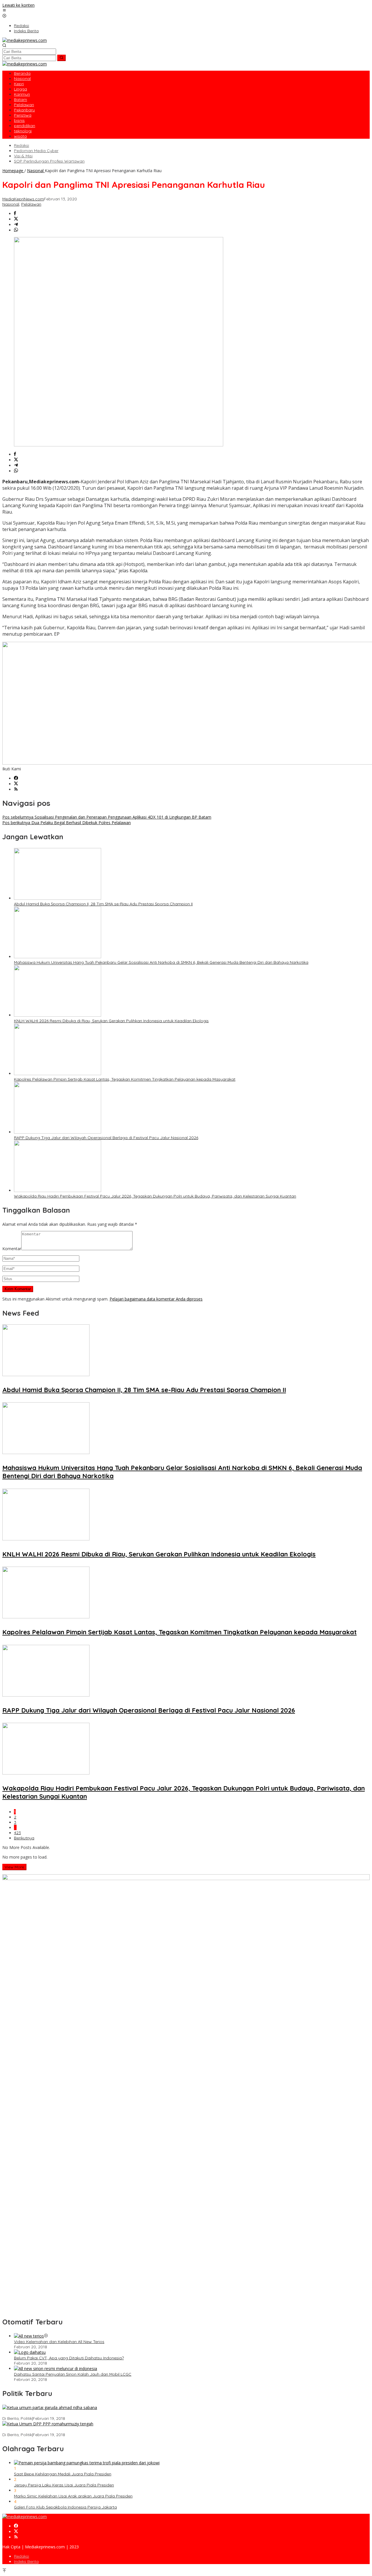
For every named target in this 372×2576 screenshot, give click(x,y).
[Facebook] (16, 778)
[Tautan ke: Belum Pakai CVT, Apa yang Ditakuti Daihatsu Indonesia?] (30, 2352)
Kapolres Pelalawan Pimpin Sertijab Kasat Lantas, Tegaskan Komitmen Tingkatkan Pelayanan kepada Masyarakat (125, 1079)
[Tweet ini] (16, 219)
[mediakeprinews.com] (25, 40)
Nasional (11, 204)
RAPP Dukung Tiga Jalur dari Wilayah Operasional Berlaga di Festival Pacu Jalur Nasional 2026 (106, 1138)
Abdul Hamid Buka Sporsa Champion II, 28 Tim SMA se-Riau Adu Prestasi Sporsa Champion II (103, 904)
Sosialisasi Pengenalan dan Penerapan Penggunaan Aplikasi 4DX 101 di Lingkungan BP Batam (107, 817)
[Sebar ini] (15, 214)
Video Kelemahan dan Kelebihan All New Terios (59, 2342)
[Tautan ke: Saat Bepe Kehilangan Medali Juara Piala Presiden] (87, 2463)
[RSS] (16, 789)
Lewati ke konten (18, 5)
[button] (61, 58)
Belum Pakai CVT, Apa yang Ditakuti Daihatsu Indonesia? (69, 2358)
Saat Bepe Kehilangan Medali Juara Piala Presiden (63, 2474)
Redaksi (22, 2556)
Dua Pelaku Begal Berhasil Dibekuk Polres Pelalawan (67, 823)
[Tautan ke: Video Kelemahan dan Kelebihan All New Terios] (29, 2336)
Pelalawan (31, 204)
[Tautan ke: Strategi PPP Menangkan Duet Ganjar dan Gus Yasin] (48, 2424)
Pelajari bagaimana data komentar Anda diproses (156, 1299)
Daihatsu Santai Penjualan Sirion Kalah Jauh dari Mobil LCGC (73, 2374)
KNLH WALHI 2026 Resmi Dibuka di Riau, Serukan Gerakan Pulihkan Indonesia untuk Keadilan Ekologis (111, 1021)
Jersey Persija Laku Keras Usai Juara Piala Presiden (64, 2485)
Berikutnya (24, 1838)
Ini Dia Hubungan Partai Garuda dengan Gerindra (50, 2413)
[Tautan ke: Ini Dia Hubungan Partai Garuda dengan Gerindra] (50, 2407)
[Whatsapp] (16, 230)
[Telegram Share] (16, 225)
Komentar (12, 1249)
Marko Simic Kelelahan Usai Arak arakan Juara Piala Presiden (73, 2496)
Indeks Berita (26, 2561)
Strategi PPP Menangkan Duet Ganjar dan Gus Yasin (52, 2429)
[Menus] (4, 11)
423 (17, 1833)
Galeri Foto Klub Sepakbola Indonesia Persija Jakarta (65, 2507)
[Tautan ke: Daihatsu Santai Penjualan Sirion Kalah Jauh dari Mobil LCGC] (56, 2369)
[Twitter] (16, 784)
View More (14, 1867)
